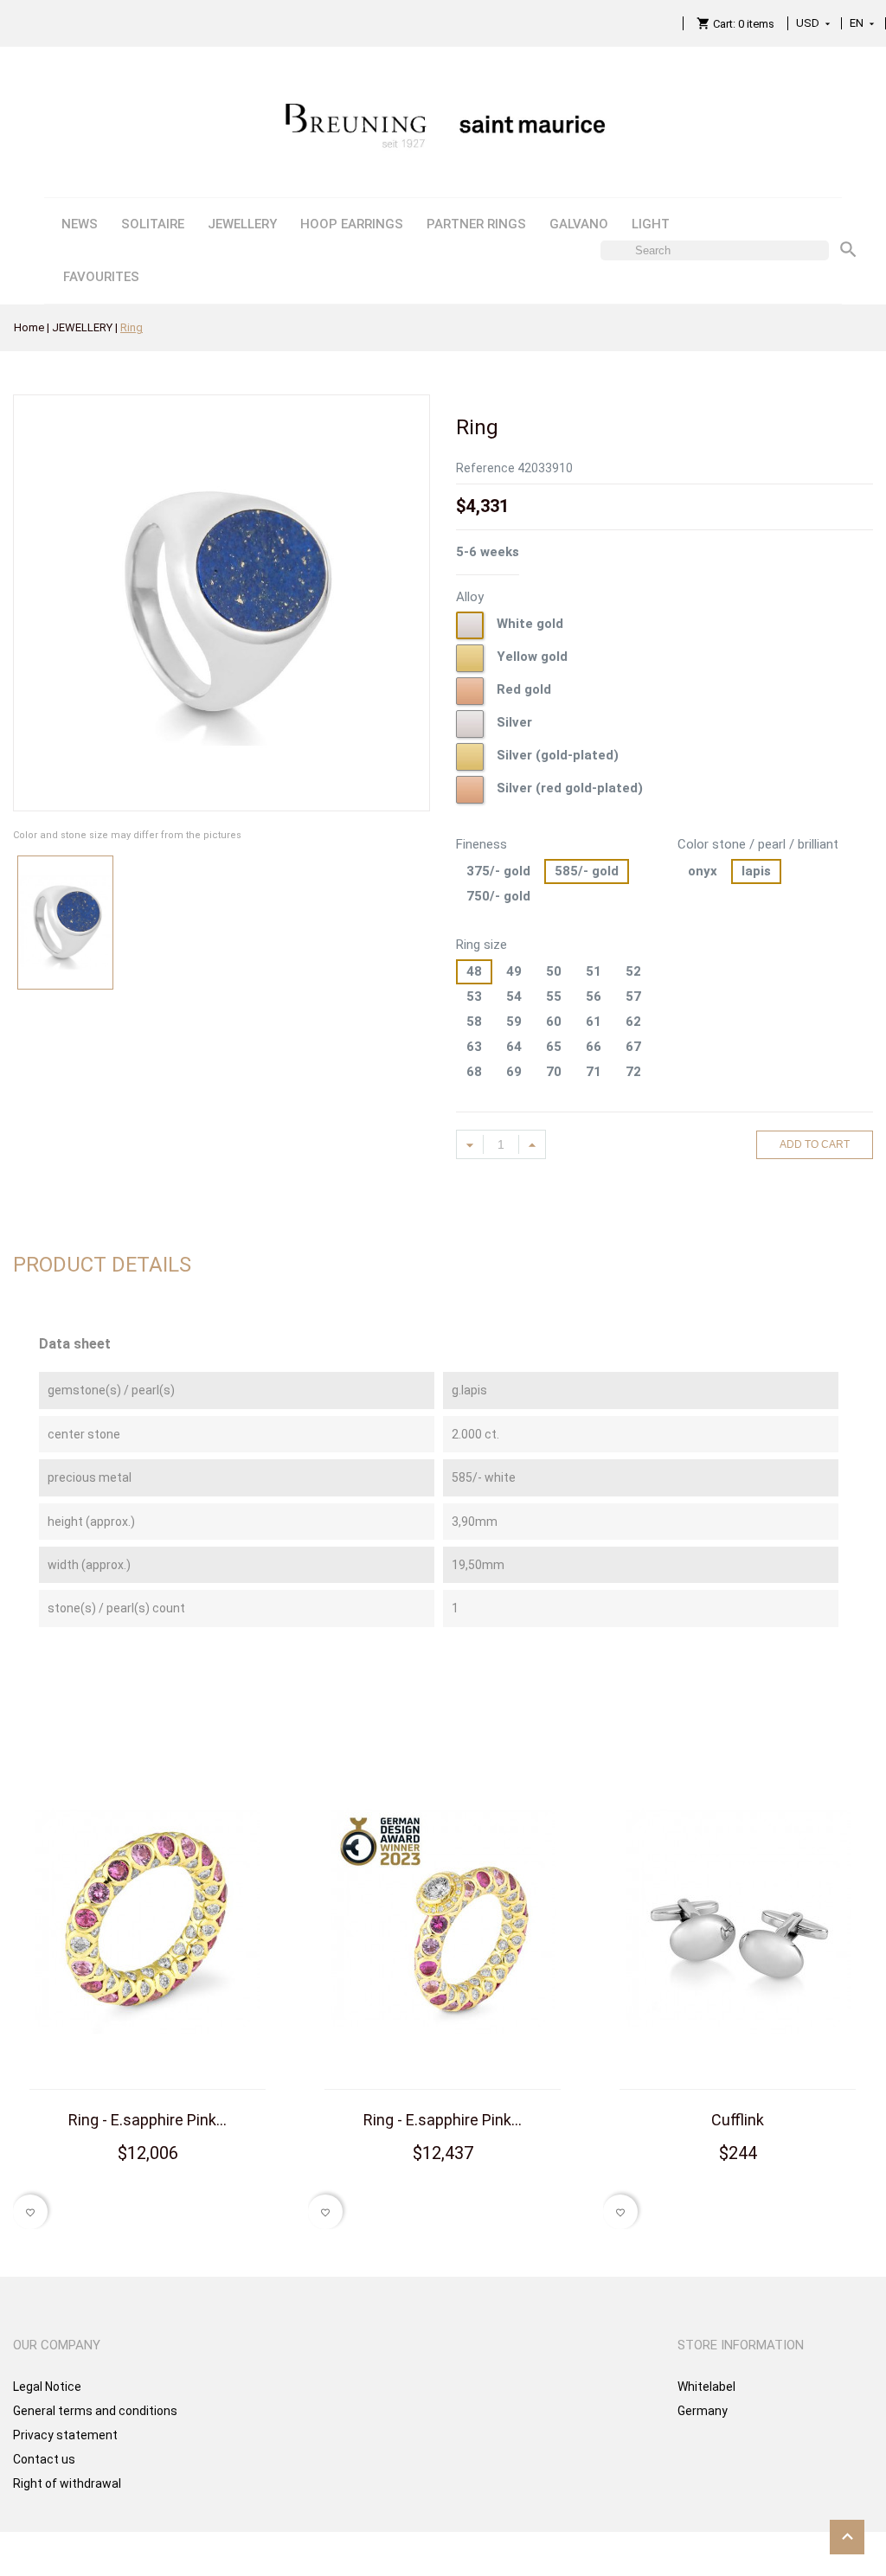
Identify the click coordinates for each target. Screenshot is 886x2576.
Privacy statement (65, 2435)
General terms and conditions (95, 2411)
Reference (485, 468)
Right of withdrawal (67, 2483)
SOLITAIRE (153, 224)
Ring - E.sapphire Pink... (148, 2120)
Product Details (102, 1265)
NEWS (80, 224)
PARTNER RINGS (476, 224)
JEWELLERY (242, 224)
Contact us (44, 2459)
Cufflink (738, 2120)
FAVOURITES (101, 277)
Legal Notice (47, 2387)
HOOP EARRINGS (352, 224)
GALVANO (579, 224)
